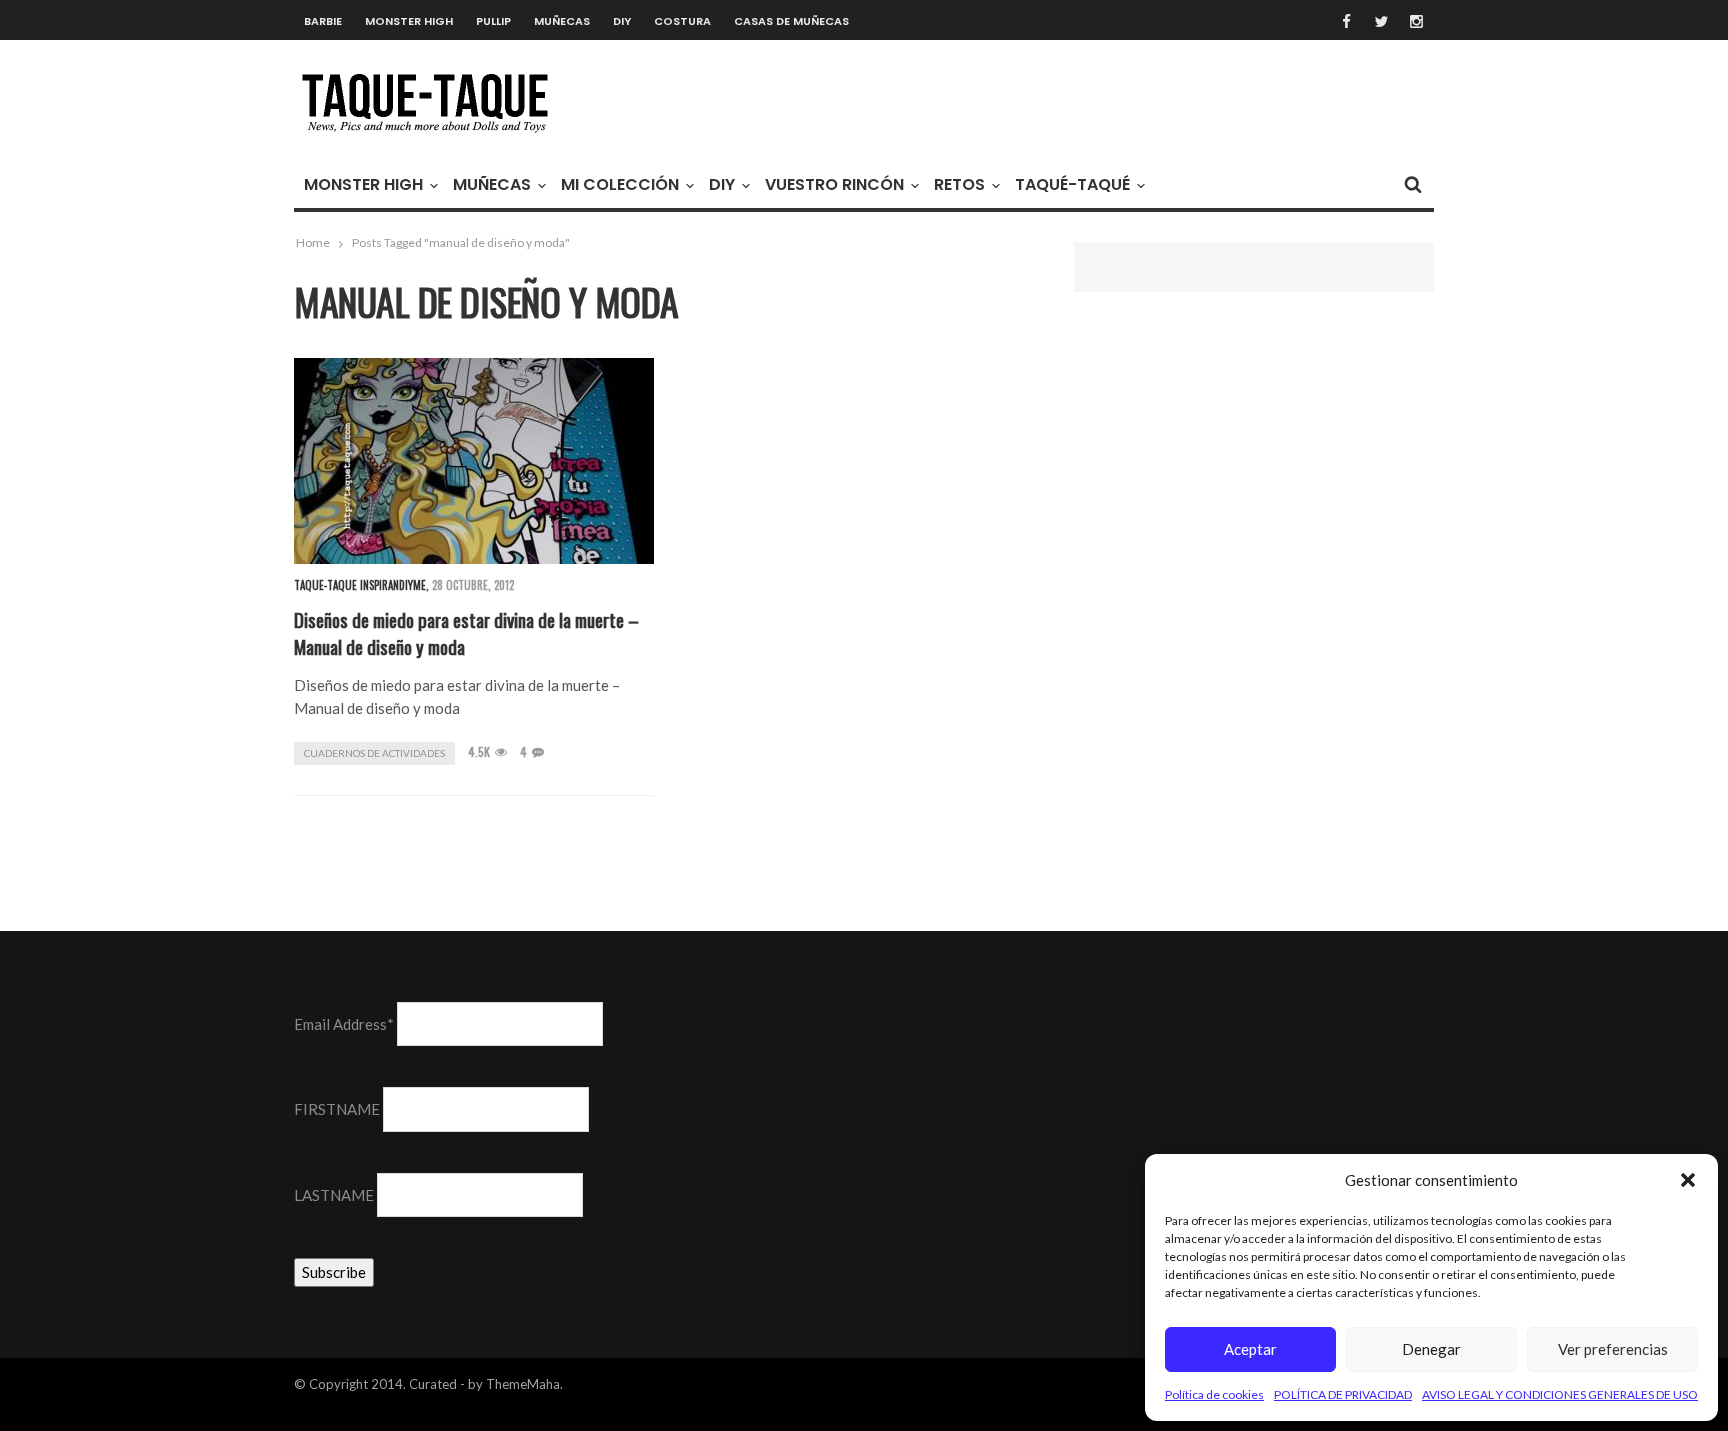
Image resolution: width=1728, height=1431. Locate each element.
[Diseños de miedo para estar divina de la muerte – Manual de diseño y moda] (474, 461)
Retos (959, 184)
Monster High (409, 21)
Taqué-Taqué (1072, 184)
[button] (1688, 1180)
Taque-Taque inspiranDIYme (360, 585)
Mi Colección (620, 184)
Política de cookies (1214, 1394)
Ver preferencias (1613, 1349)
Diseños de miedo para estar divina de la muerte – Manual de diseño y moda (466, 632)
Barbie (323, 21)
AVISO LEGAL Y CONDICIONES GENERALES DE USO (1560, 1394)
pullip (493, 21)
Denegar (1431, 1349)
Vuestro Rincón (834, 184)
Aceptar (1250, 1349)
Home (313, 242)
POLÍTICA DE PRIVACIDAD (1343, 1394)
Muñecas (562, 21)
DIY (622, 21)
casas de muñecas (791, 21)
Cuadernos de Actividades (374, 753)
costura (682, 21)
